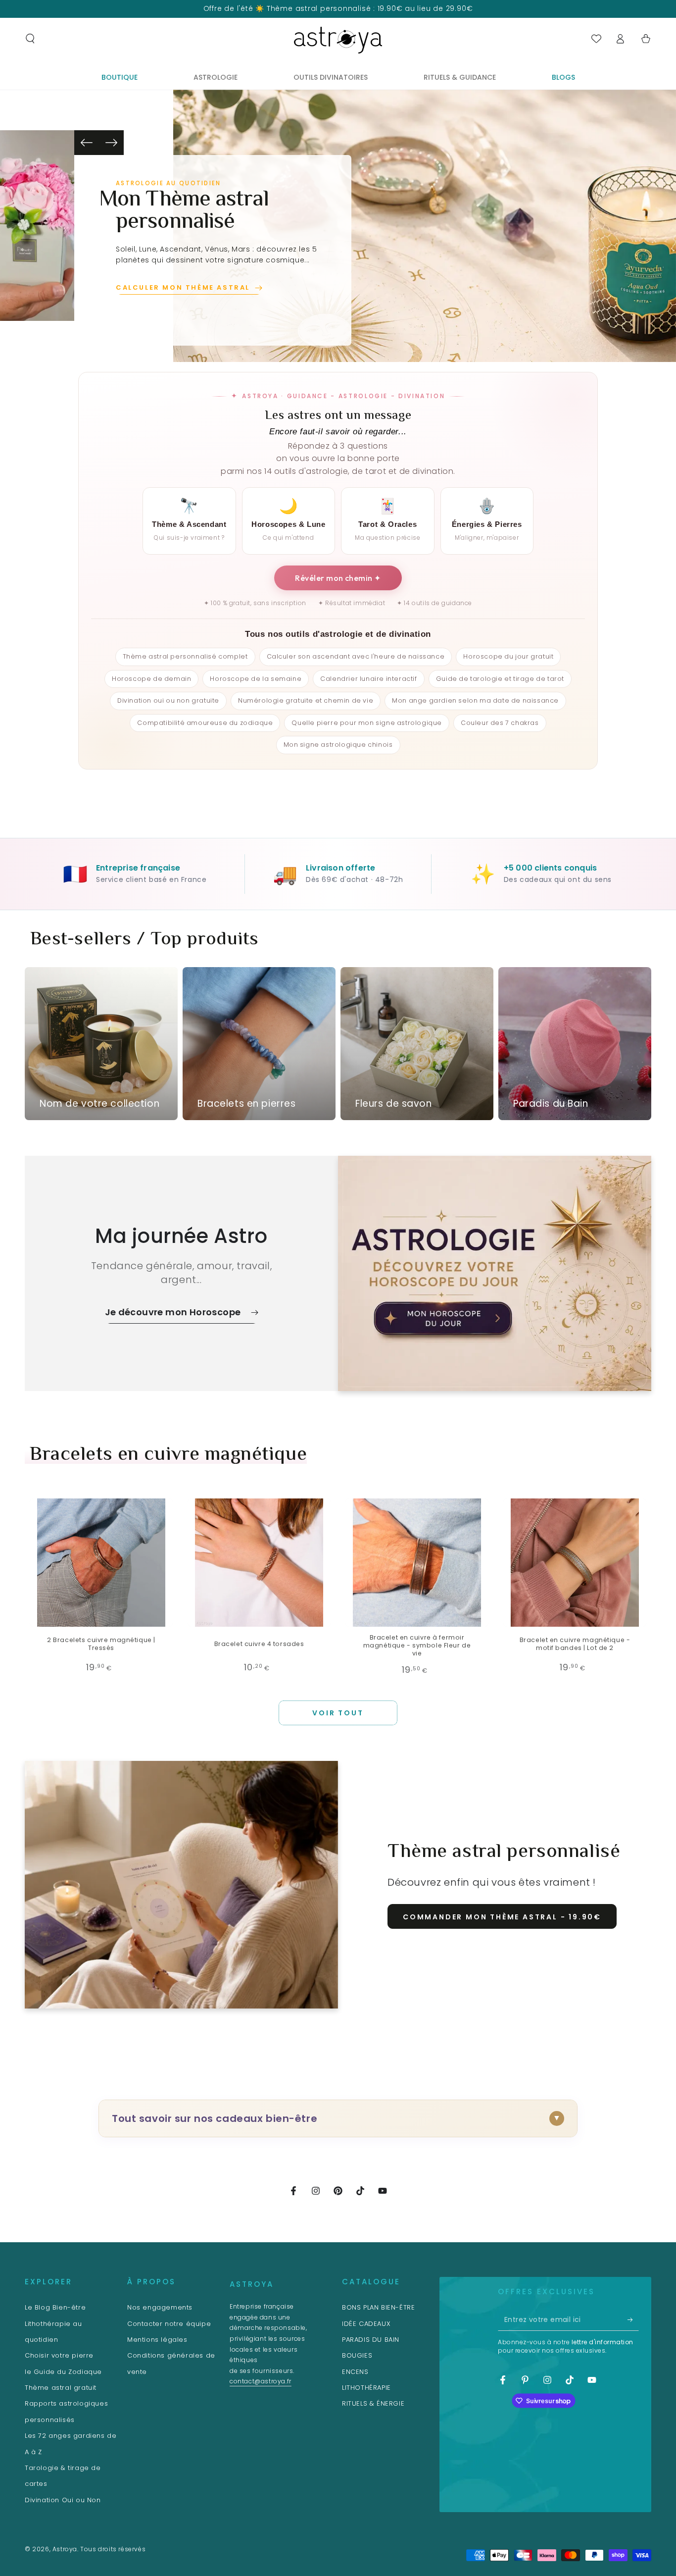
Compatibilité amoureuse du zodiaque (205, 723)
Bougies (357, 2355)
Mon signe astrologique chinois (338, 745)
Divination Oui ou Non (63, 2500)
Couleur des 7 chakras (500, 723)
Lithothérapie (366, 2388)
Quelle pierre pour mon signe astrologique (367, 723)
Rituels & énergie (373, 2403)
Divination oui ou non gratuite (168, 700)
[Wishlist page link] (596, 39)
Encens (355, 2372)
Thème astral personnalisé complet (185, 656)
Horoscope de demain (151, 679)
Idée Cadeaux (366, 2324)
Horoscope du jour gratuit (508, 656)
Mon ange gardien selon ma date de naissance (475, 700)
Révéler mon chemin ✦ (338, 578)
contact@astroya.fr (261, 2381)
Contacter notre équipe (169, 2324)
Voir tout (338, 1713)
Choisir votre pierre (59, 2355)
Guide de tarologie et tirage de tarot (500, 679)
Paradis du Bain (371, 2340)
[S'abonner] (633, 2319)
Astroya (65, 2549)
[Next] (111, 143)
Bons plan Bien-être (378, 2307)
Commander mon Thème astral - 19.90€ (502, 1917)
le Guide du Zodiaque (63, 2372)
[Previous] (87, 143)
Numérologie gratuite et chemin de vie (306, 700)
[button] (30, 39)
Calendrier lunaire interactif (368, 679)
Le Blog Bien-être (55, 2307)
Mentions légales (157, 2340)
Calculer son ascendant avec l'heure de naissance (356, 656)
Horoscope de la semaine (256, 679)
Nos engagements (160, 2307)
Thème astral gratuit (61, 2388)
